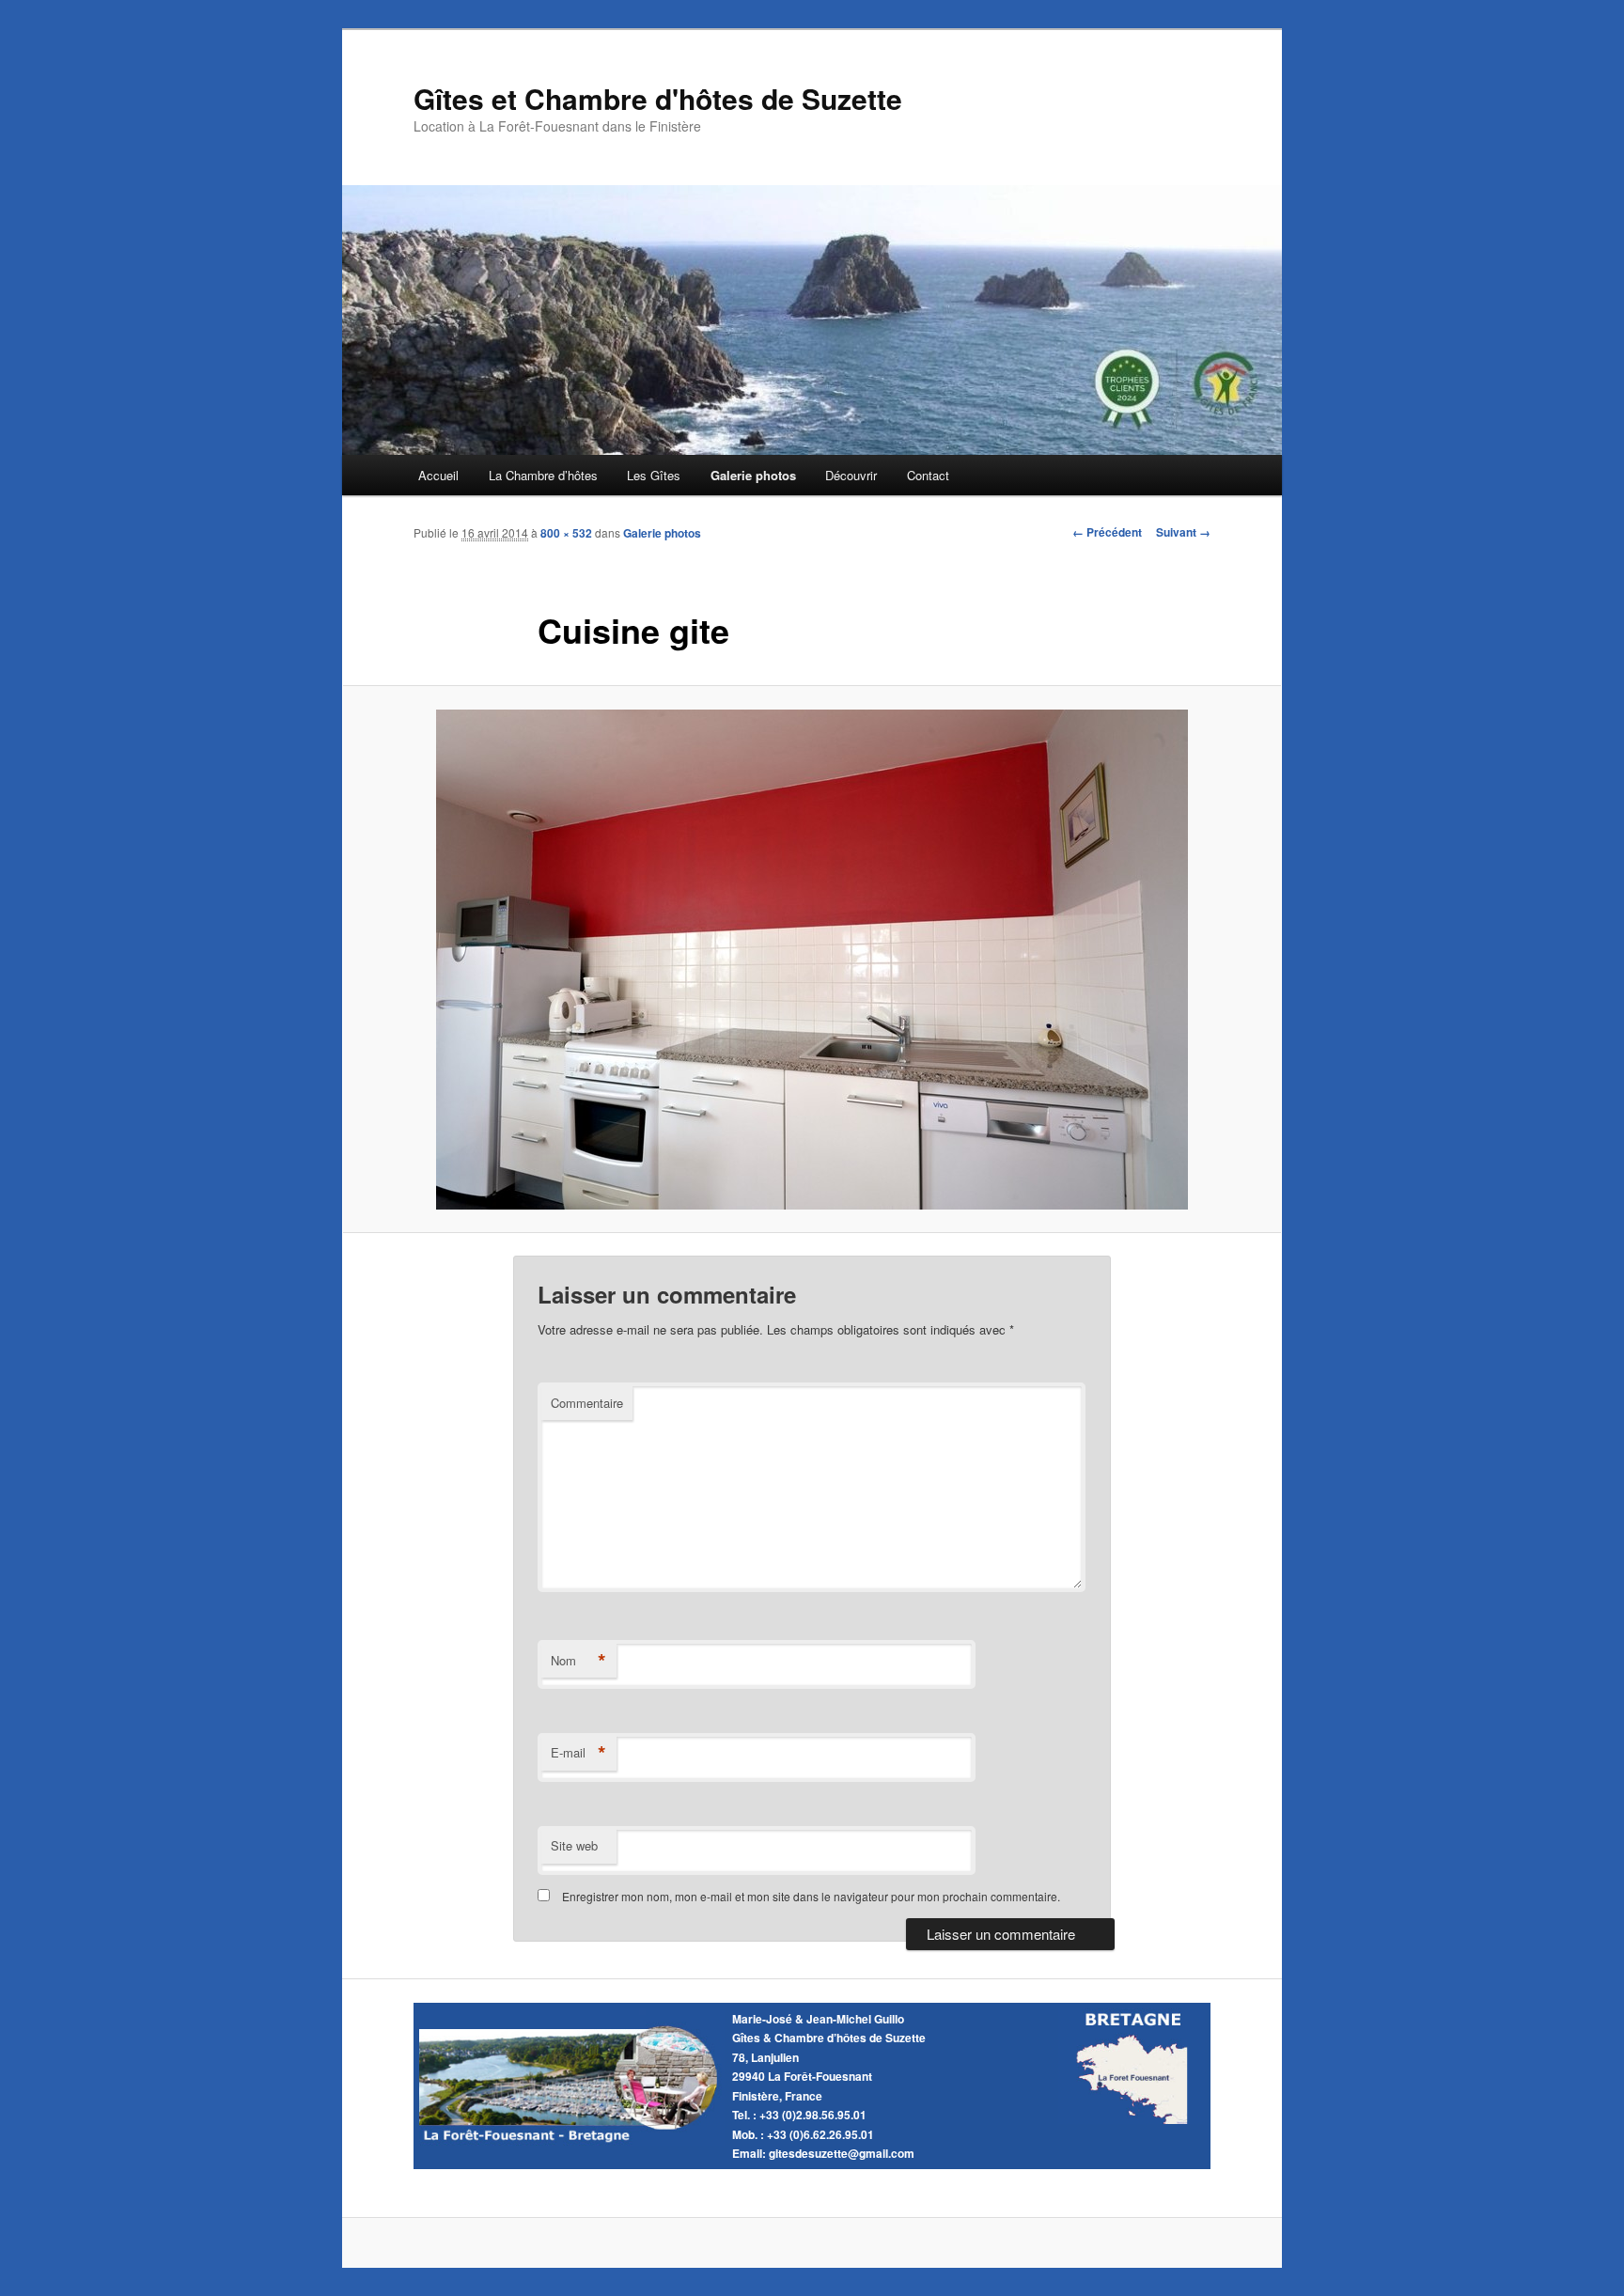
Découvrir (851, 475)
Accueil (438, 475)
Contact (928, 475)
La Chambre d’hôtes (543, 475)
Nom (578, 1661)
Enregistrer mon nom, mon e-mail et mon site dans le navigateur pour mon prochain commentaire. (811, 1896)
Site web (574, 1845)
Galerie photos (753, 475)
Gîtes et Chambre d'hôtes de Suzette (658, 98)
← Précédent (1107, 532)
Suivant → (1183, 532)
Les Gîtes (654, 475)
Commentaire (587, 1403)
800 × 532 (566, 533)
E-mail (578, 1753)
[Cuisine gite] (812, 960)
